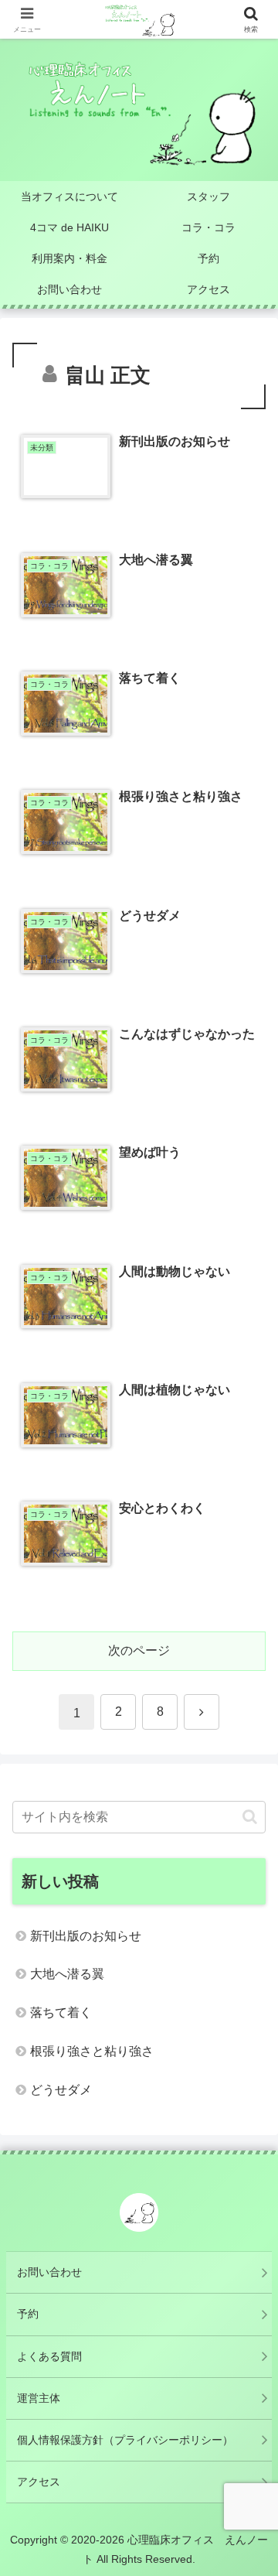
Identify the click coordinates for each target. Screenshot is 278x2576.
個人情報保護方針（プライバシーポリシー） (125, 2440)
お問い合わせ (49, 2272)
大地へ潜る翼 (67, 1974)
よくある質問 (49, 2356)
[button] (250, 1817)
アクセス (39, 2482)
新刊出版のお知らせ (86, 1936)
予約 (28, 2314)
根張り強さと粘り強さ (92, 2051)
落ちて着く (61, 2012)
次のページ (139, 1650)
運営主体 (39, 2398)
